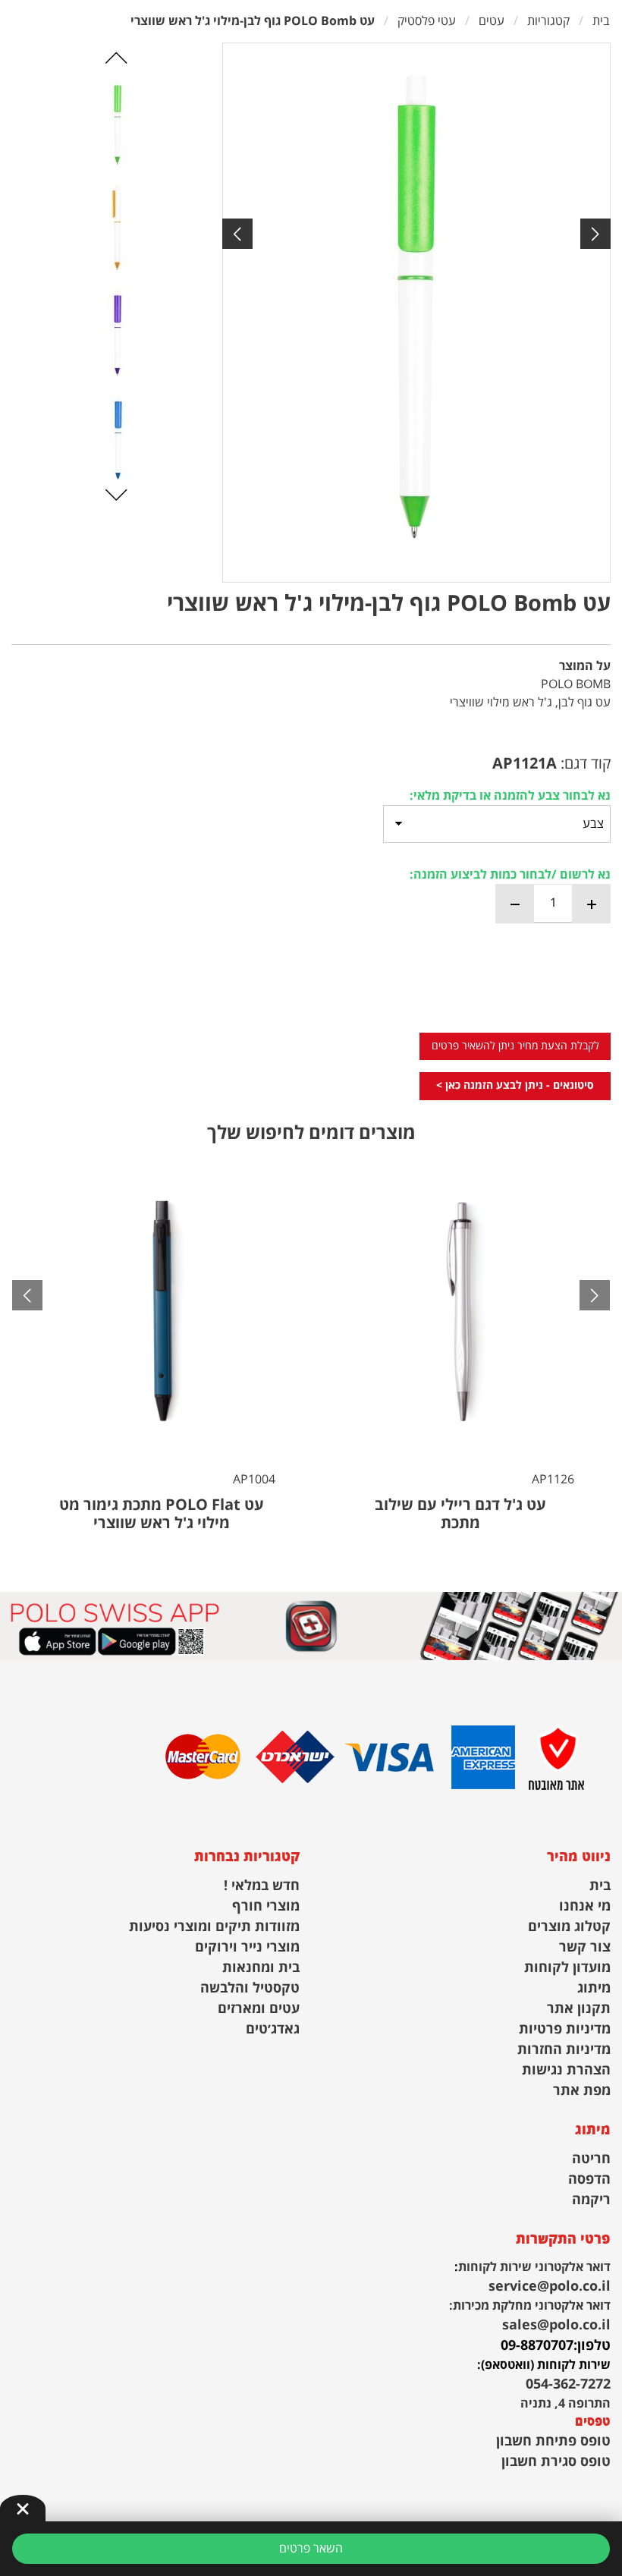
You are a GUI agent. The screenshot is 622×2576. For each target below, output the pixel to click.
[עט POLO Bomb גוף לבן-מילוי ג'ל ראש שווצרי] (416, 313)
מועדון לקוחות (567, 1968)
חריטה (591, 2159)
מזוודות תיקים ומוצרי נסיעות (214, 1927)
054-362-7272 (568, 2384)
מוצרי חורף (266, 1906)
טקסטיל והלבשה (250, 1988)
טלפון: (592, 2346)
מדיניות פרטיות (565, 2029)
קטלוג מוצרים (569, 1927)
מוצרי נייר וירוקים (247, 1947)
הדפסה (589, 2180)
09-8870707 (537, 2346)
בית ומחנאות (261, 1968)
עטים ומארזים (259, 2009)
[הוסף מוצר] (591, 904)
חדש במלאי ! (262, 1886)
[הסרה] (515, 904)
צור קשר (585, 1947)
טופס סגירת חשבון (556, 2462)
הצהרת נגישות (566, 2070)
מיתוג (594, 1988)
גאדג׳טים (273, 2029)
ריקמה (591, 2200)
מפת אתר (582, 2091)
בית (600, 1886)
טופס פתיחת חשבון (553, 2441)
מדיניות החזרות (564, 2050)
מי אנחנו (585, 1906)
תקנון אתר (579, 2009)
